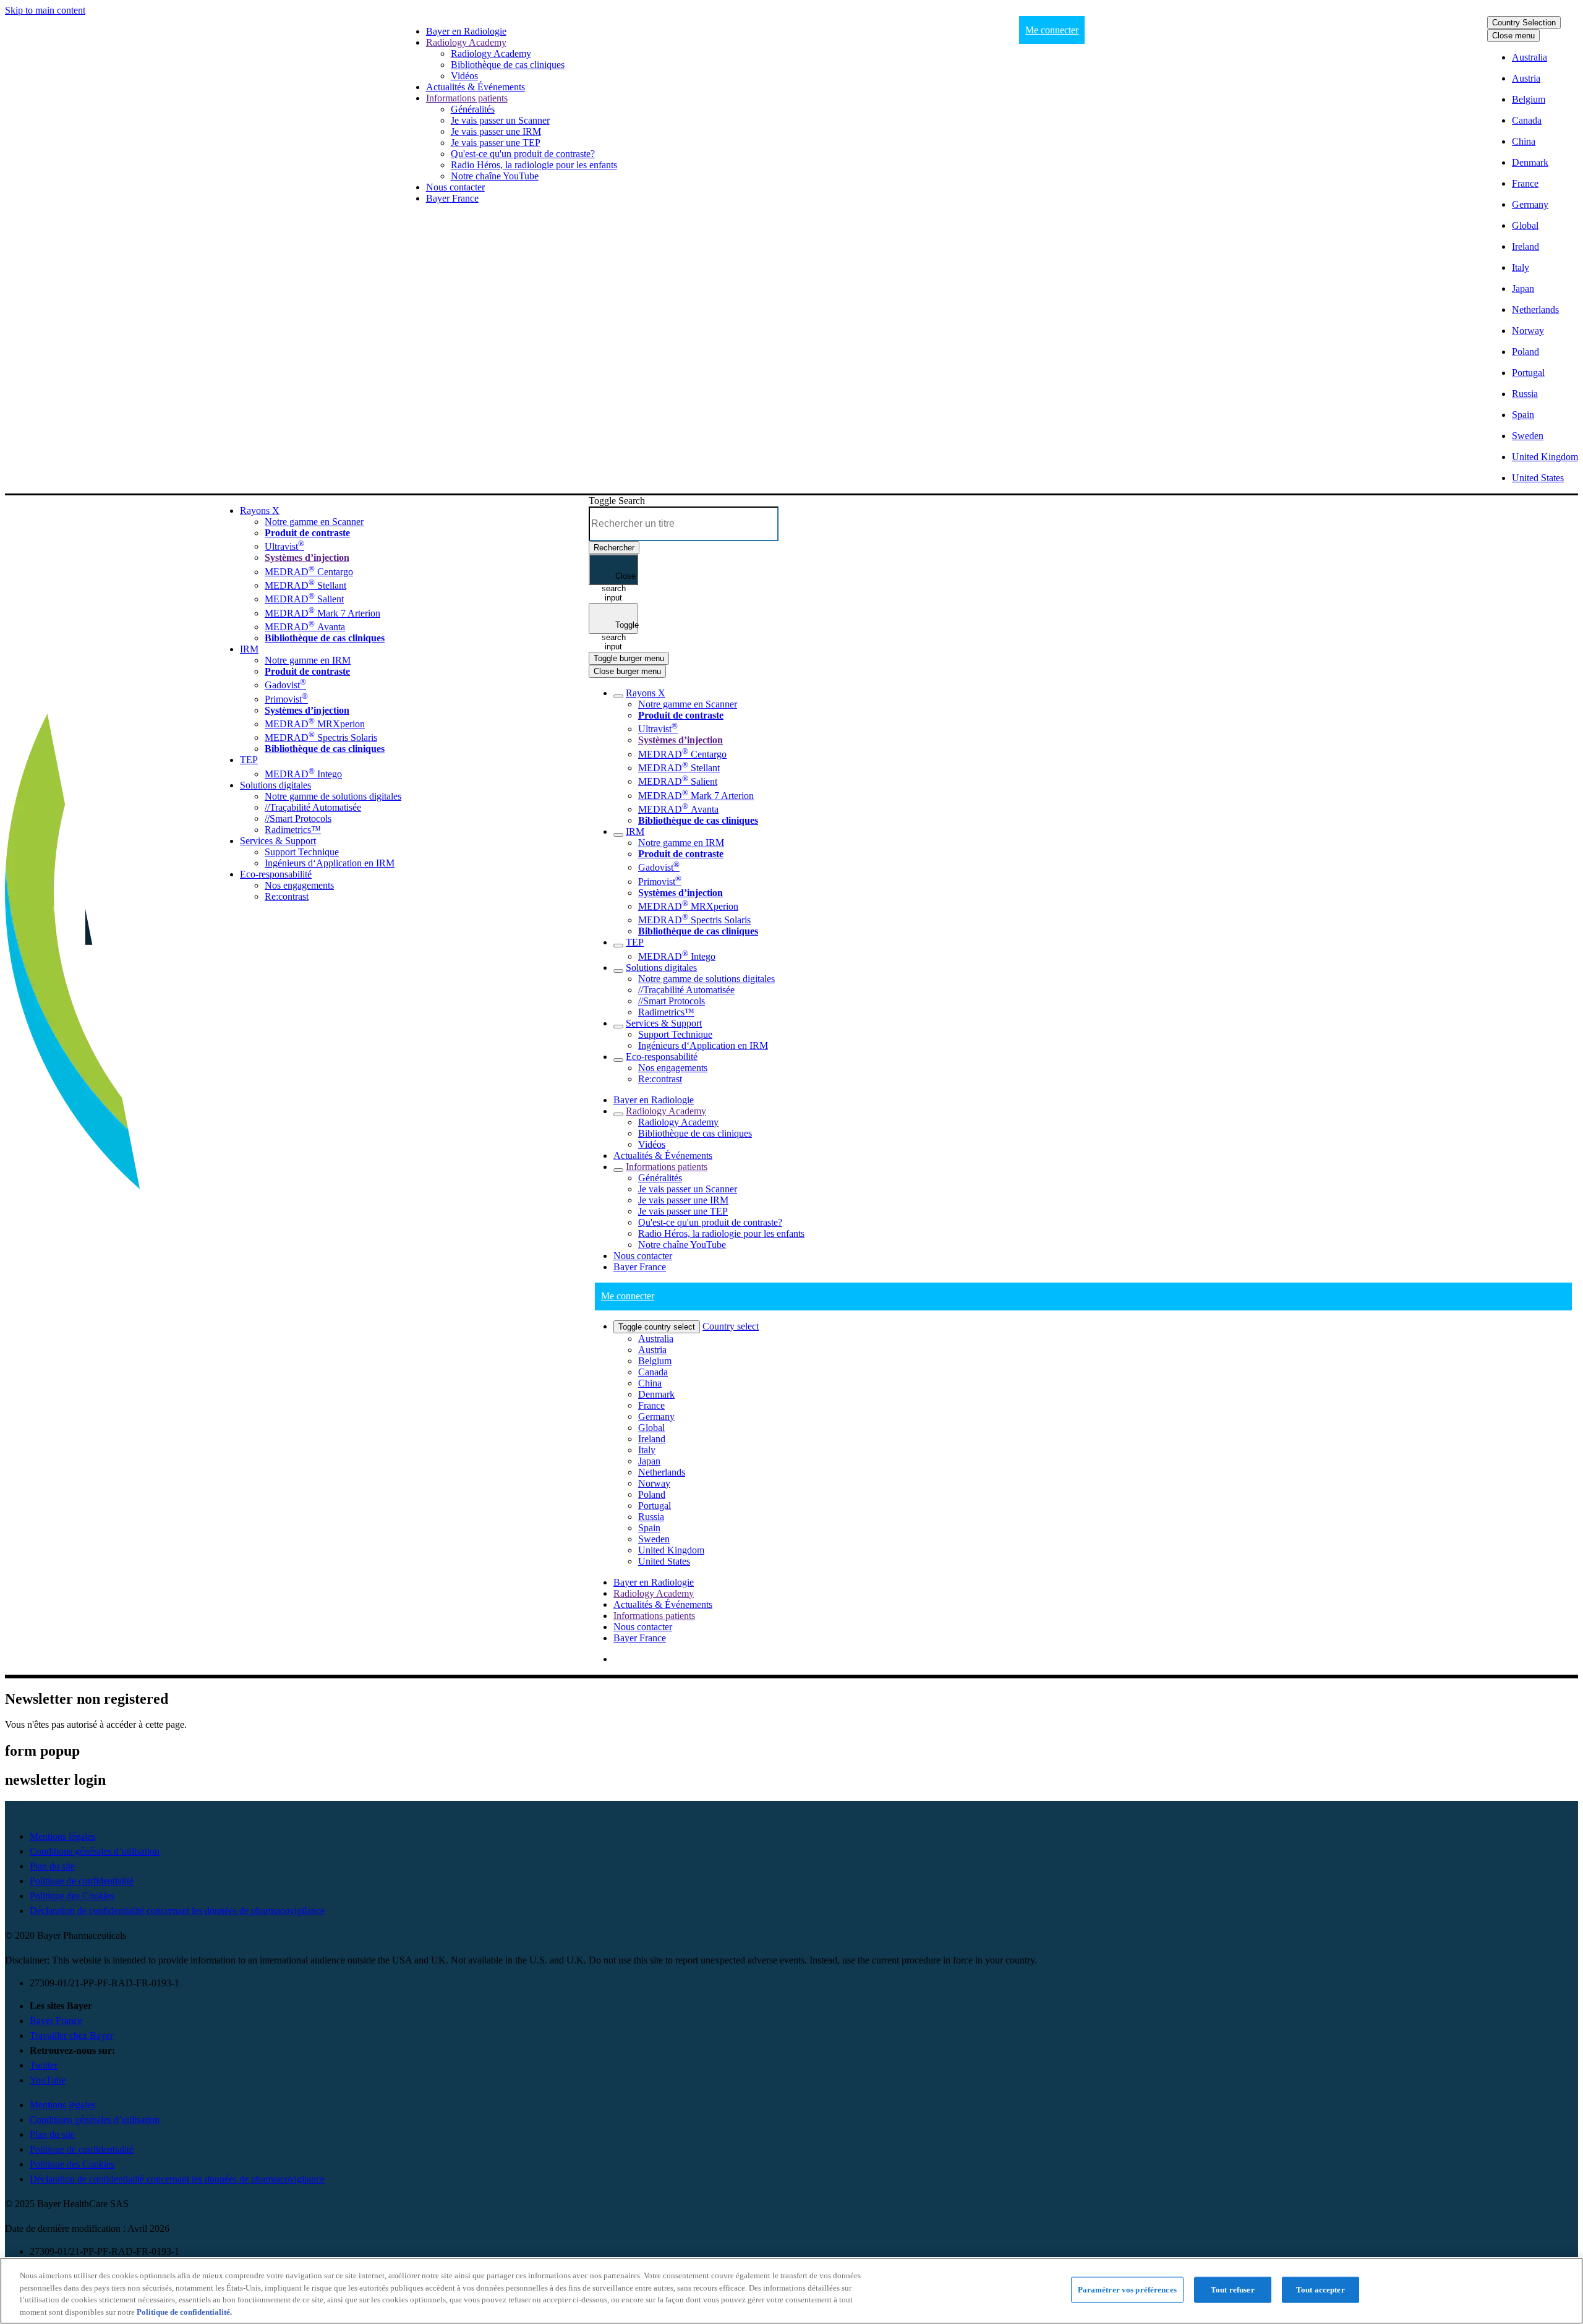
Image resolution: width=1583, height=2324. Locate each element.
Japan (1523, 288)
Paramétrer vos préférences (1127, 2290)
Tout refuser (1233, 2290)
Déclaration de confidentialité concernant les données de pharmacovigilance (177, 1911)
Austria (1526, 78)
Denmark (1530, 162)
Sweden (1528, 436)
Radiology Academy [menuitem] (654, 1593)
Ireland (1525, 246)
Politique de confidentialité (82, 1881)
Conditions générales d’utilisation (95, 1851)
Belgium (1529, 99)
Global (1525, 225)
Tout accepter (1321, 2290)
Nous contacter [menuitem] (643, 1627)
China (1524, 141)
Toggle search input (620, 627)
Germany (1530, 204)
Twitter (44, 2065)
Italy (1521, 267)
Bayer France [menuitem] (640, 1638)
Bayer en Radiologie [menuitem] (654, 1582)
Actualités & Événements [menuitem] (663, 1604)
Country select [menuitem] (731, 1326)
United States (1538, 478)
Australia (1530, 57)
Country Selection (1524, 23)
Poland (1525, 352)
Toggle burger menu (629, 658)
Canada (1527, 120)
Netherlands (1535, 310)
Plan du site (52, 1866)
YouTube (48, 2080)
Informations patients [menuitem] (654, 1616)
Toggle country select (657, 1327)
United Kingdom (1545, 457)
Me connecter (1052, 30)
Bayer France (56, 2021)
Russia (1525, 394)
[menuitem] (466, 31)
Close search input (619, 578)
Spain (1523, 415)
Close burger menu (627, 671)
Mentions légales (62, 1836)
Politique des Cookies (72, 1896)
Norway (1528, 331)
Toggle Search (617, 501)
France (1525, 183)
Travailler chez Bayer (71, 2036)
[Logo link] (21, 512)
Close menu (1513, 36)
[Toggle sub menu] (618, 696)
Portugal (1528, 373)
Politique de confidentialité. (184, 2311)
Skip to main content (45, 10)
